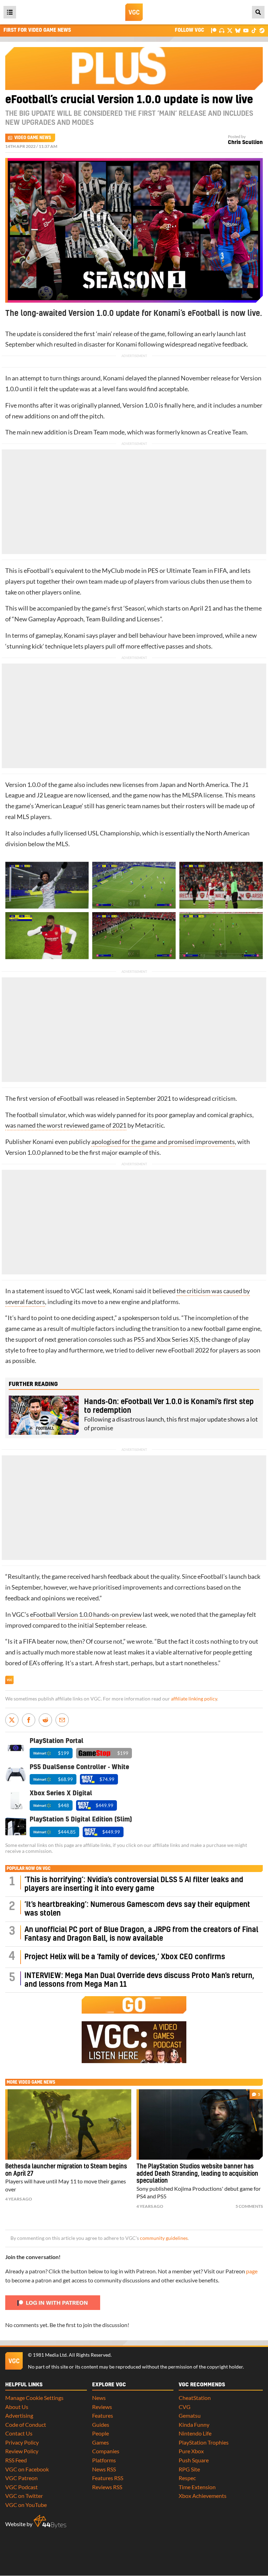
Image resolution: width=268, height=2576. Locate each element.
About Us (17, 2407)
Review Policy (22, 2451)
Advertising (19, 2415)
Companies (106, 2451)
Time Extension (197, 2487)
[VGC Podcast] (222, 30)
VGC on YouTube (26, 2505)
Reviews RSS (107, 2487)
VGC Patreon (21, 2478)
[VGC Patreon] (214, 30)
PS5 (139, 1339)
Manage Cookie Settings (34, 2398)
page (252, 2271)
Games (100, 2442)
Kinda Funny (194, 2425)
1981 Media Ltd (50, 2355)
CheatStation (195, 2398)
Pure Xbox (191, 2451)
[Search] (258, 12)
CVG (185, 2407)
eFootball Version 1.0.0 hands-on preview (86, 1615)
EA (32, 1663)
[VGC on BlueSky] (238, 30)
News (99, 2398)
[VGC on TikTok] (254, 30)
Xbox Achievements (203, 2496)
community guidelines (164, 2238)
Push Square (194, 2460)
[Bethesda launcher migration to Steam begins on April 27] (68, 2124)
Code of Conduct (26, 2425)
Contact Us (19, 2433)
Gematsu (190, 2415)
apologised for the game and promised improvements (163, 1142)
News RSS (104, 2469)
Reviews (102, 2407)
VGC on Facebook (27, 2469)
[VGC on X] (230, 30)
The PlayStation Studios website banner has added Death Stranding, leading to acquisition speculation (197, 2174)
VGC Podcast (21, 2487)
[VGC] (134, 12)
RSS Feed (16, 2460)
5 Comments (249, 2206)
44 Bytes (50, 2522)
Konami (126, 344)
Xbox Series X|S (178, 1339)
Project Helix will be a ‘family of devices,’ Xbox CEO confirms (125, 1957)
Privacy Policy (22, 2442)
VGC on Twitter (24, 2496)
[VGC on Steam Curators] (262, 30)
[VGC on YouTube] (246, 30)
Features (103, 2415)
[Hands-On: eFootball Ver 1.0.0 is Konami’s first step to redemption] (44, 1415)
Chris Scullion (245, 142)
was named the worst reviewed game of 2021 (66, 1125)
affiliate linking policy (194, 1699)
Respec (187, 2478)
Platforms (104, 2460)
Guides (101, 2425)
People (100, 2433)
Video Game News (33, 138)
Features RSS (108, 2478)
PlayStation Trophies (204, 2442)
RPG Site (189, 2469)
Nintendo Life (195, 2433)
